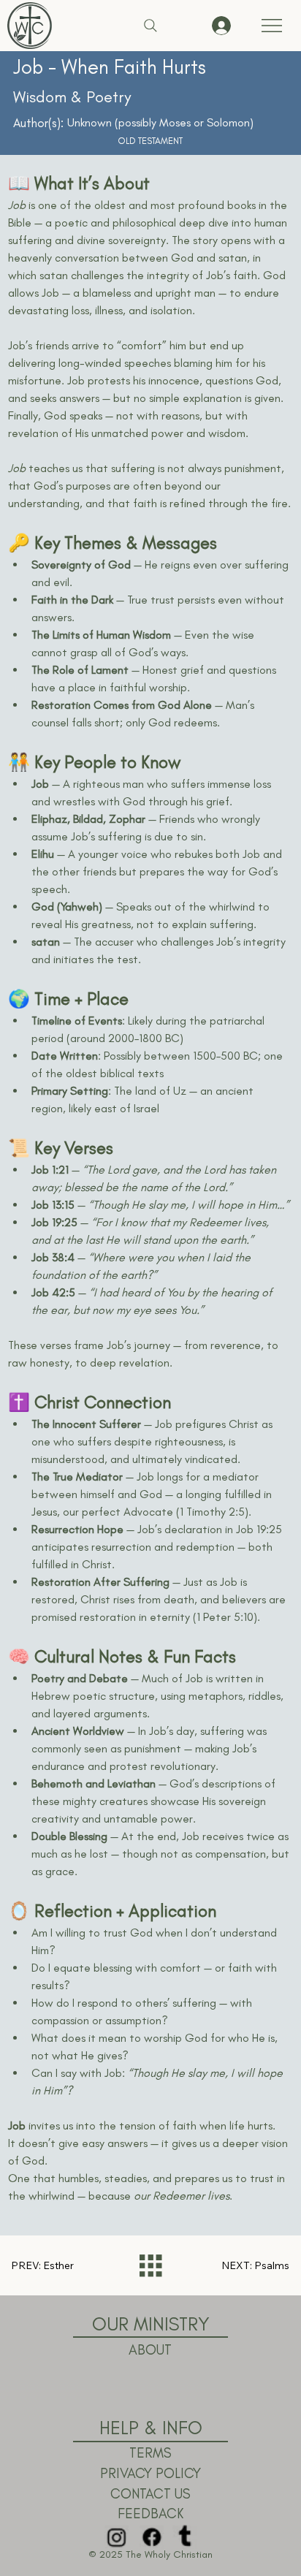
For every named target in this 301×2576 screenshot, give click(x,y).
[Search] (150, 26)
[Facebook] (150, 2537)
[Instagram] (116, 2537)
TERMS (150, 2453)
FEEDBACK (150, 2514)
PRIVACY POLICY (150, 2473)
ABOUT (150, 2350)
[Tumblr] (185, 2537)
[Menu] (272, 26)
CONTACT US (150, 2494)
